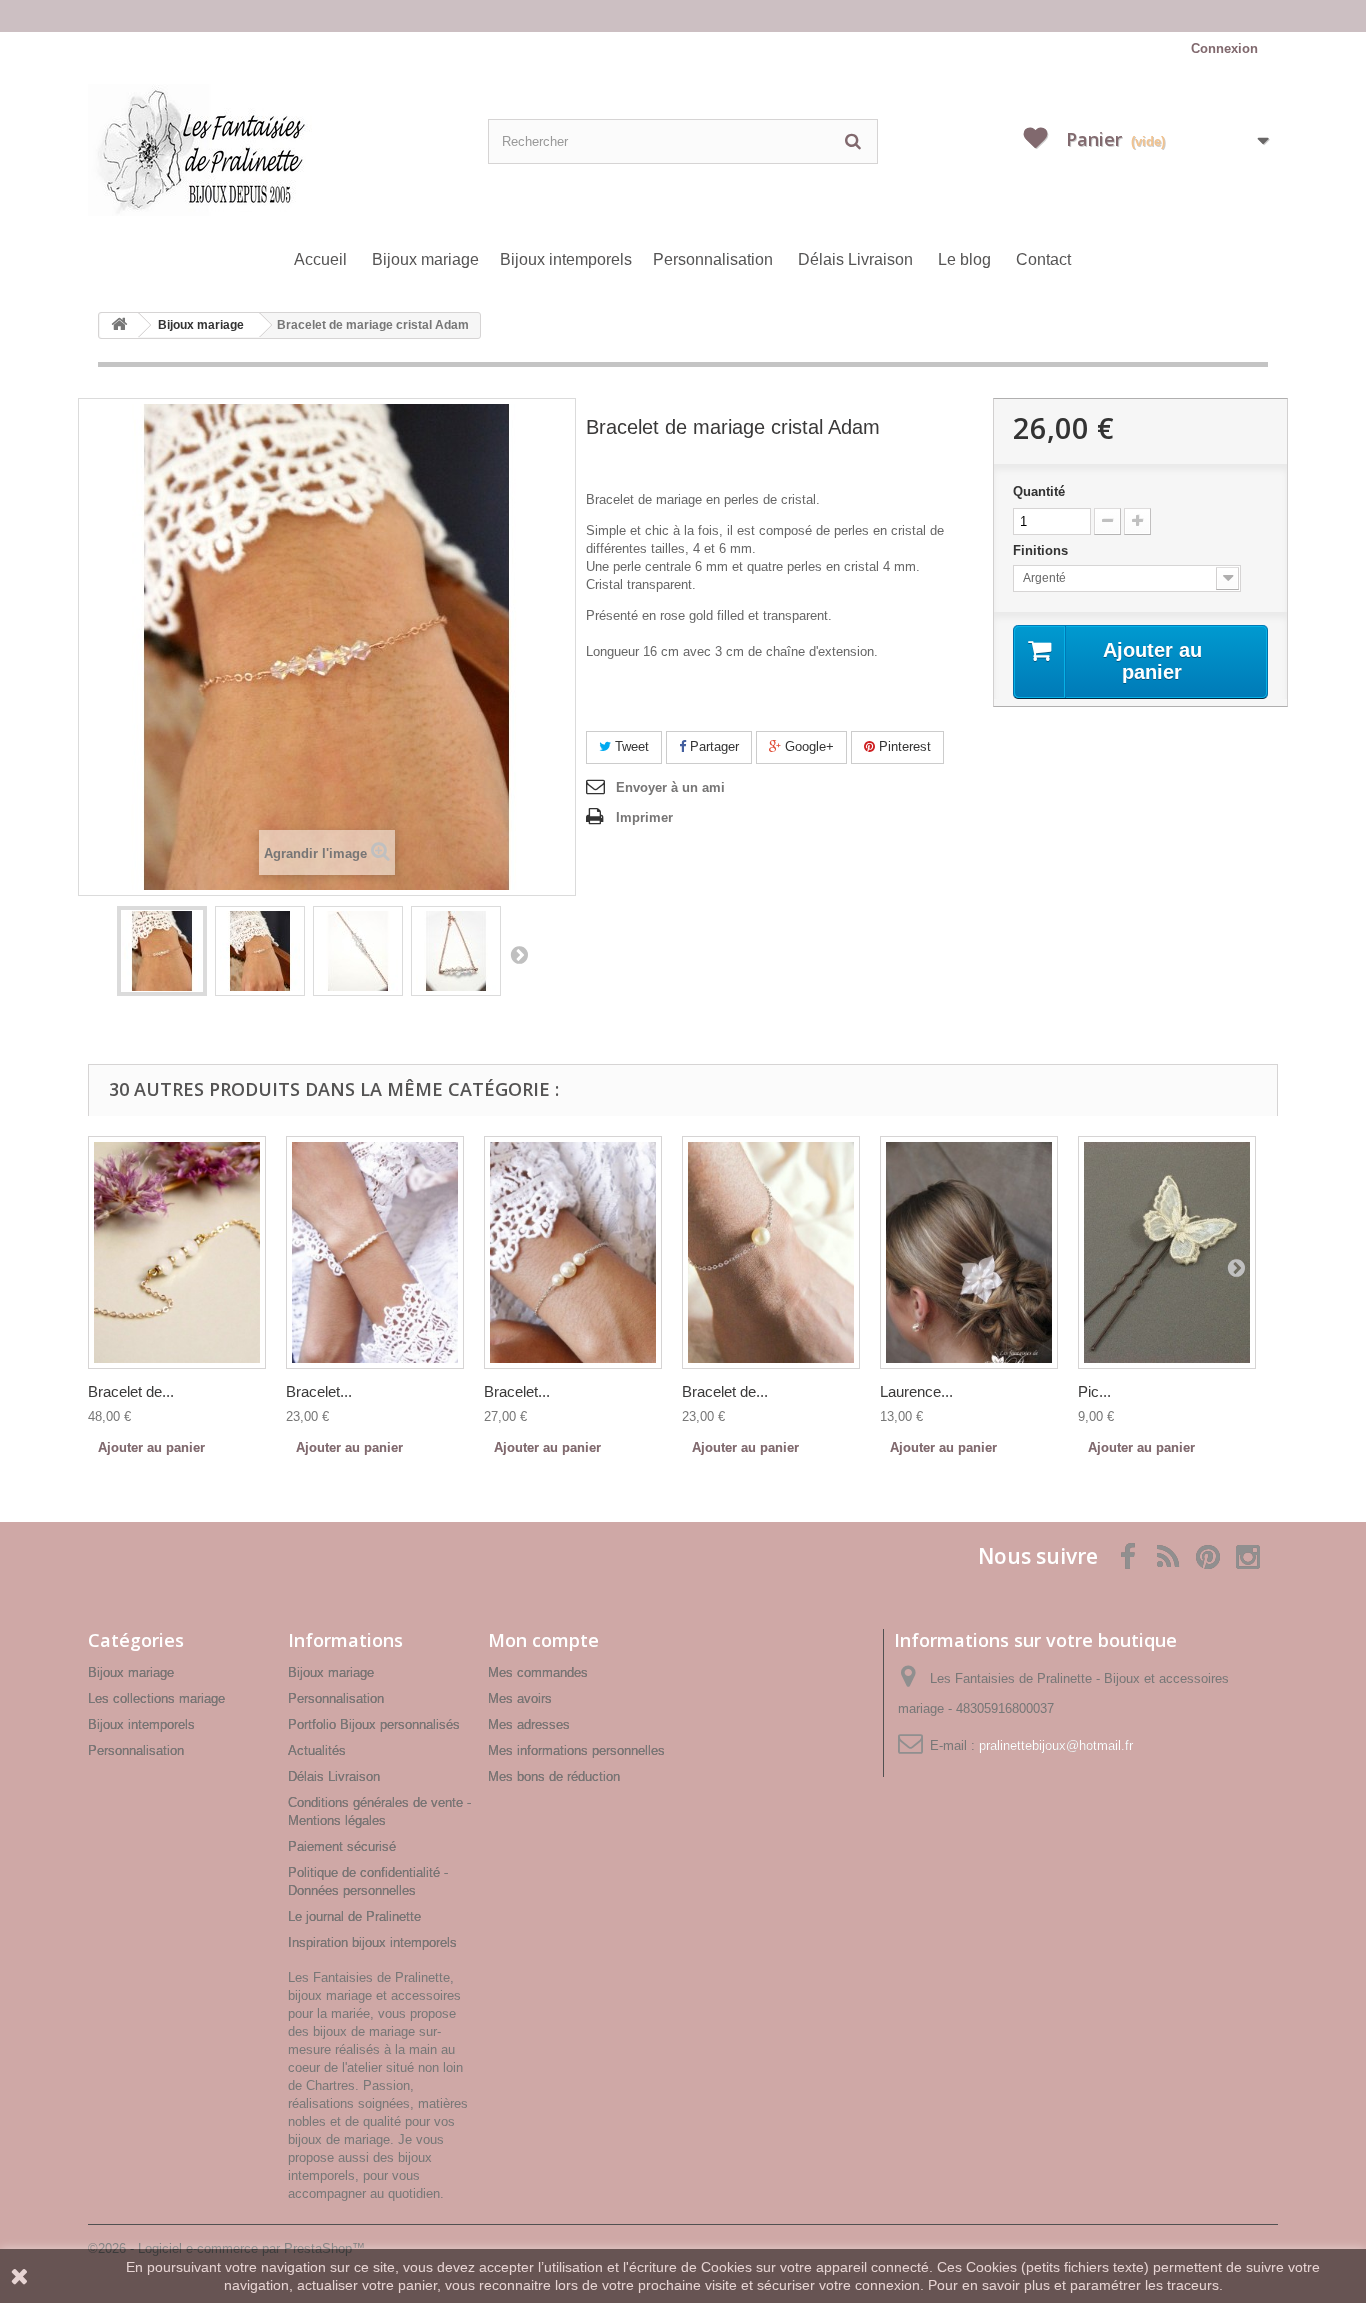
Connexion (1224, 48)
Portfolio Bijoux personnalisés (374, 1724)
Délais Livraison (855, 259)
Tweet (630, 746)
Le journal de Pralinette (354, 1916)
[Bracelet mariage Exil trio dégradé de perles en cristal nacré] (573, 1252)
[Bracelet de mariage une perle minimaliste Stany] (771, 1252)
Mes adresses (529, 1724)
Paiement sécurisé (342, 1846)
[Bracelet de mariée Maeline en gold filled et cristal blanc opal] (177, 1252)
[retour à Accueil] (119, 325)
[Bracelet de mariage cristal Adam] (162, 951)
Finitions (1042, 550)
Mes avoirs (520, 1698)
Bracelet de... (131, 1391)
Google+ (807, 746)
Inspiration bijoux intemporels (372, 1942)
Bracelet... (319, 1391)
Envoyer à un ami (670, 787)
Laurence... (916, 1391)
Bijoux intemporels (566, 259)
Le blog (964, 259)
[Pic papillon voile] (1167, 1252)
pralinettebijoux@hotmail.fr (1056, 1745)
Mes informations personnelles (576, 1750)
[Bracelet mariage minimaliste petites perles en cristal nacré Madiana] (375, 1252)
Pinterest (903, 746)
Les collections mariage (156, 1698)
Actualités (317, 1750)
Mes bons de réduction (554, 1776)
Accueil (320, 259)
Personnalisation (713, 259)
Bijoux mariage (425, 259)
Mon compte (543, 1640)
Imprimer (644, 817)
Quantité (1039, 491)
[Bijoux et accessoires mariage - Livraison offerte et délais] (683, 16)
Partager (712, 746)
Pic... (1094, 1391)
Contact (1043, 259)
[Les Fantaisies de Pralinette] (283, 150)
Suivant (519, 954)
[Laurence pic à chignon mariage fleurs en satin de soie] (969, 1252)
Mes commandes (538, 1672)
